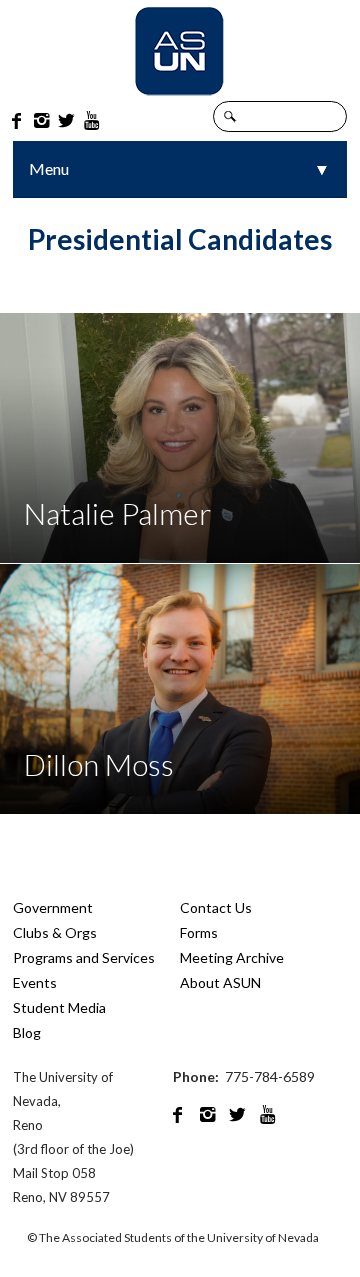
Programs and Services (84, 957)
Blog (27, 1032)
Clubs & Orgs (55, 932)
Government (53, 907)
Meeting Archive (232, 957)
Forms (199, 932)
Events (35, 982)
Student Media (59, 1007)
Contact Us (216, 907)
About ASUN (220, 982)
